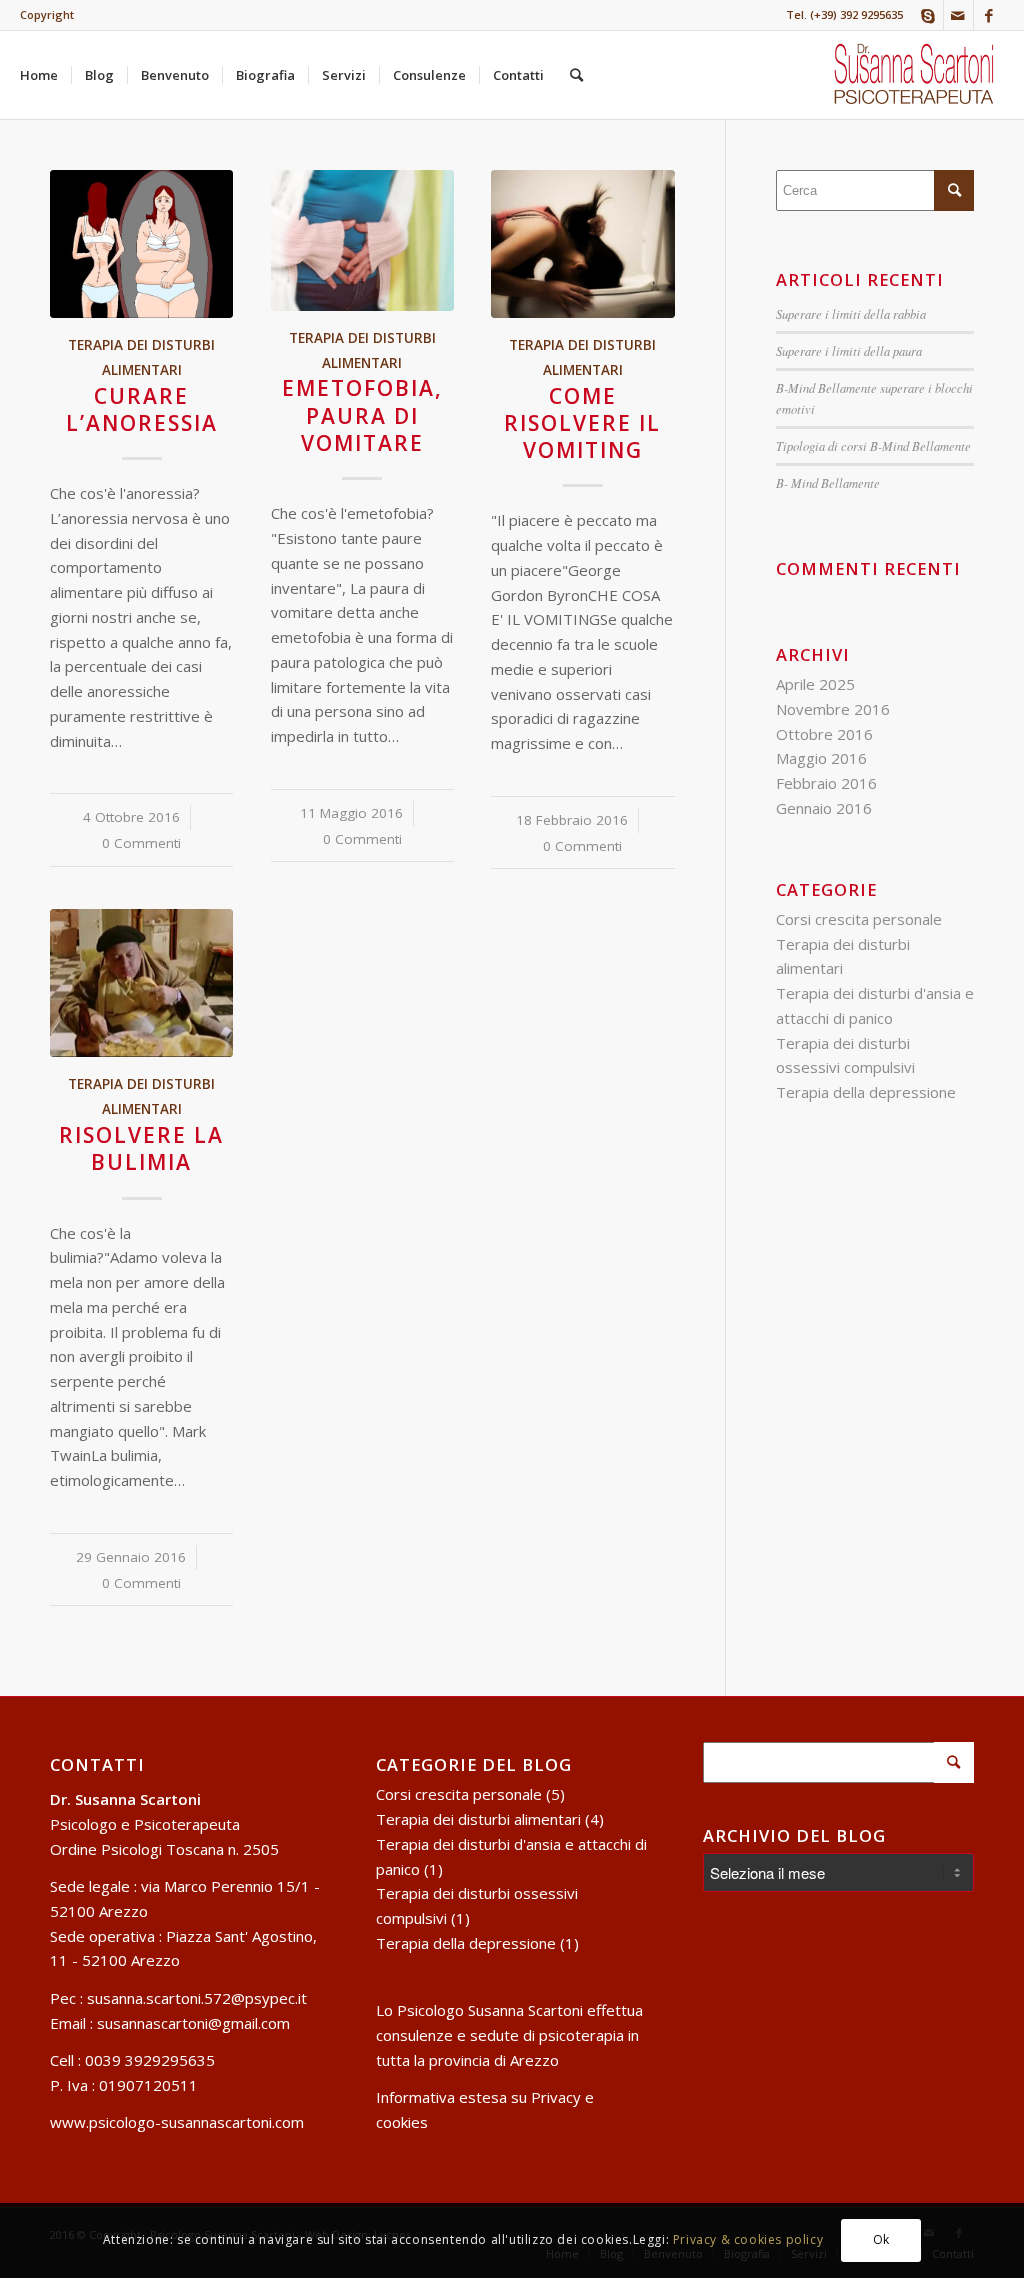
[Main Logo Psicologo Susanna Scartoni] (914, 75)
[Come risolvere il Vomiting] (582, 244)
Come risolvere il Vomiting (582, 423)
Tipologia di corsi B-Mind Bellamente (873, 445)
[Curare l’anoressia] (141, 244)
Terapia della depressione (866, 1092)
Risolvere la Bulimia (141, 1148)
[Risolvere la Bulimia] (141, 983)
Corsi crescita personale (859, 919)
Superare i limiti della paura (849, 350)
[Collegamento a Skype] (928, 15)
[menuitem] (47, 15)
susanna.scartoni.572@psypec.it (197, 1998)
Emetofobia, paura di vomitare (362, 415)
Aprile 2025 (815, 684)
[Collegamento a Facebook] (989, 15)
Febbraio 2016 (826, 783)
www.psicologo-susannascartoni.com (177, 2122)
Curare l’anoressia (142, 409)
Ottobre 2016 (824, 734)
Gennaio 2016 (824, 808)
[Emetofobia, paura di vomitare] (362, 240)
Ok (881, 2239)
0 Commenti (141, 843)
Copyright (47, 14)
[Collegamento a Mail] (958, 15)
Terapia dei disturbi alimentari (478, 1819)
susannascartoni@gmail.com (193, 2023)
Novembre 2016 (833, 709)
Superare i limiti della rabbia (851, 313)
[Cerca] (576, 75)
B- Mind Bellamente (828, 482)
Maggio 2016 (821, 758)
